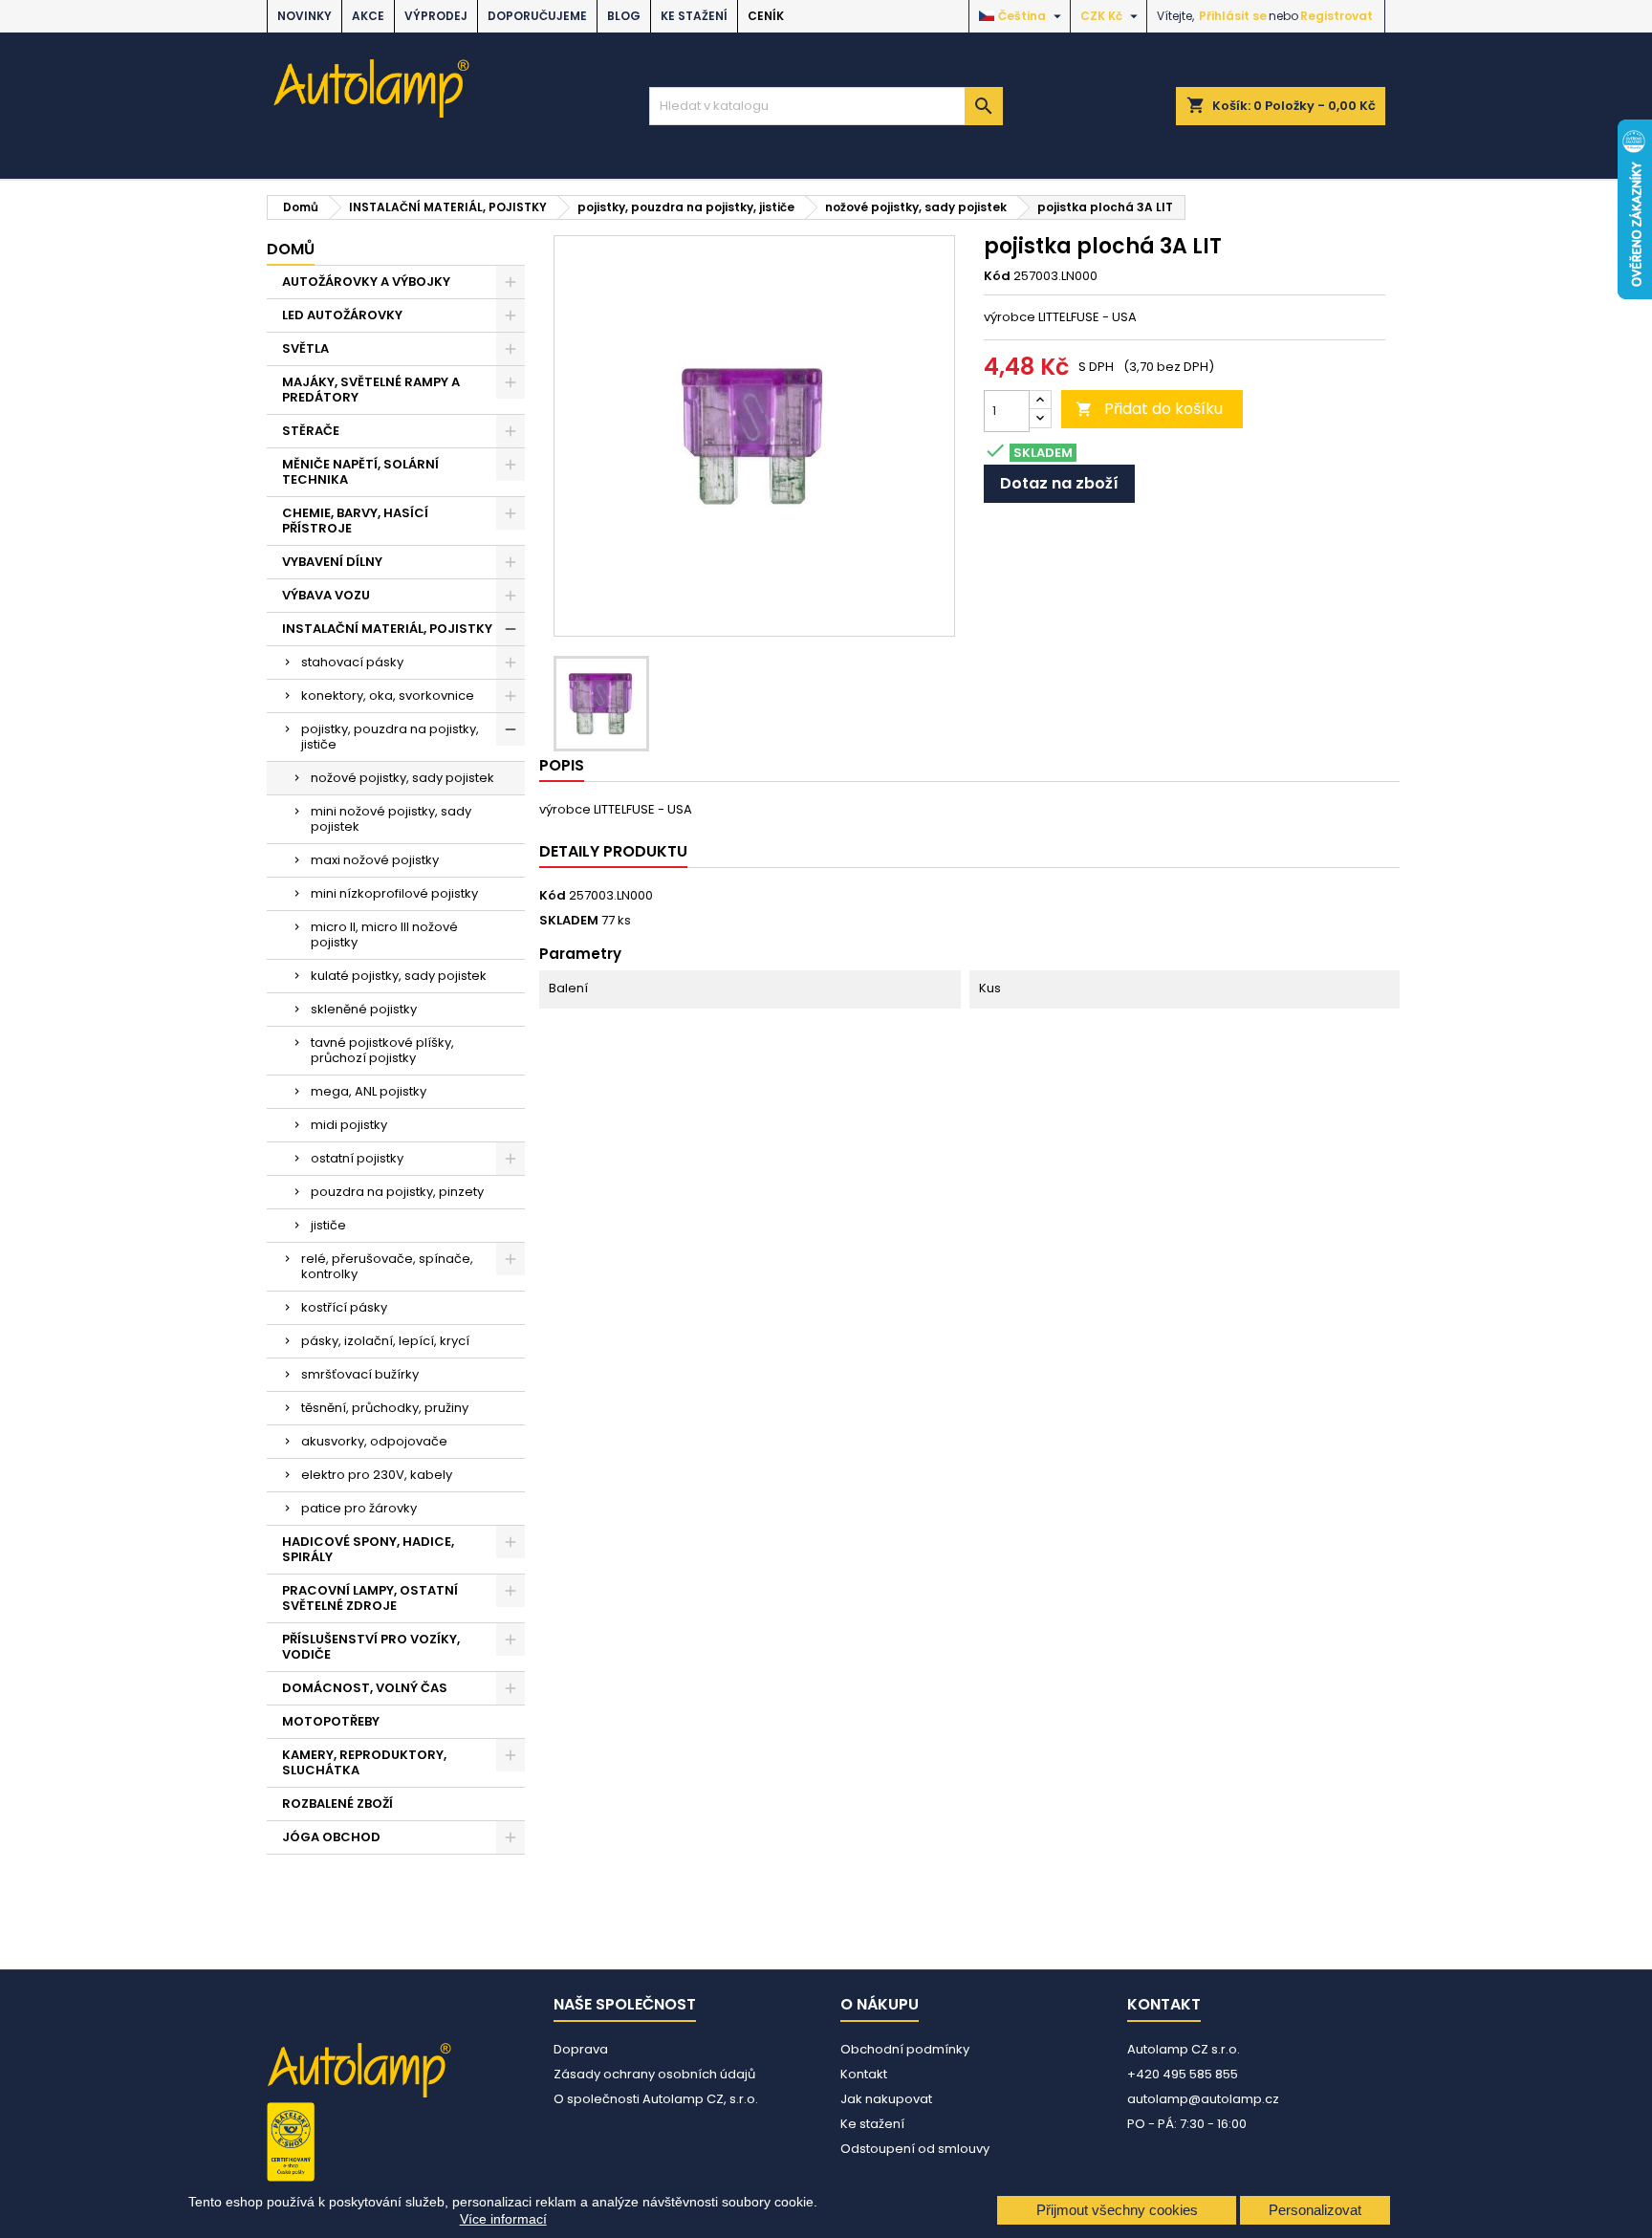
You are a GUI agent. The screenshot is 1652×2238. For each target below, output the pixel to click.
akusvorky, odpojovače (374, 1441)
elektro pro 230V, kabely (377, 1475)
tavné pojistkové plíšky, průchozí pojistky (382, 1050)
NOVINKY (304, 16)
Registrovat (1337, 16)
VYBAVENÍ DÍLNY (332, 562)
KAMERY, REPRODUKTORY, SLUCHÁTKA (364, 1762)
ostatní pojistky (357, 1158)
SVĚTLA (305, 348)
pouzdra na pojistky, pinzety (397, 1192)
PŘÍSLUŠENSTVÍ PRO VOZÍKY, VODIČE (371, 1647)
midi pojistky (349, 1125)
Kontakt (864, 2074)
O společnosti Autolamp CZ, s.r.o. (656, 2099)
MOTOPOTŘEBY (331, 1721)
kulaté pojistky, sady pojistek (399, 976)
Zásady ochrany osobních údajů (654, 2074)
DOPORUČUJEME (537, 16)
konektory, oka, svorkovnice (388, 695)
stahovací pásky (352, 662)
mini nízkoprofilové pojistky (394, 893)
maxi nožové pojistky (375, 860)
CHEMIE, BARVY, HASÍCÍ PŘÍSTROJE (355, 521)
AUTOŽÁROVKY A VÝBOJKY (366, 282)
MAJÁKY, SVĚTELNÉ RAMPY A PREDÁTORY (371, 390)
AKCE (368, 16)
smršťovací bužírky (360, 1374)
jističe (328, 1225)
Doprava (581, 2049)
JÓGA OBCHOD (331, 1837)
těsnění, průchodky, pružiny (385, 1408)
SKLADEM (569, 921)
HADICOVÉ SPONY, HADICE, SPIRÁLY (368, 1549)
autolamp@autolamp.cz (1203, 2099)
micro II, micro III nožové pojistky (384, 934)
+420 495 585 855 (1183, 2074)
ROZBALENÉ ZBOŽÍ (337, 1803)
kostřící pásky (344, 1307)
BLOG (624, 16)
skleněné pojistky (364, 1009)
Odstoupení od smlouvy (915, 2149)
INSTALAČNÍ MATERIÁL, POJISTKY (387, 629)
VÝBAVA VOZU (326, 595)
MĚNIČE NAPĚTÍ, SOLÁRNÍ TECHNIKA (360, 472)
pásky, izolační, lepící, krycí (385, 1341)
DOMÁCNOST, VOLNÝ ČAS (365, 1688)
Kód (997, 276)
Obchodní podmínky (905, 2049)
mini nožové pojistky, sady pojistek (391, 819)
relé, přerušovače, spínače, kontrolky (387, 1266)
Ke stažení (694, 16)
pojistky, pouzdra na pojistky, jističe (390, 737)
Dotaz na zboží (1059, 483)
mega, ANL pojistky (369, 1091)
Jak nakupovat (886, 2099)
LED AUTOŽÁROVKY (342, 315)
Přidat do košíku (1149, 409)
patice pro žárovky (359, 1508)
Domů (291, 249)
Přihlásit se (1233, 16)
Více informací (503, 2219)
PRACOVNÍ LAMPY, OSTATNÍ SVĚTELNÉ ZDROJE (370, 1598)
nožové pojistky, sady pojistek (402, 778)
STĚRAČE (311, 431)
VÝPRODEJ (436, 16)
